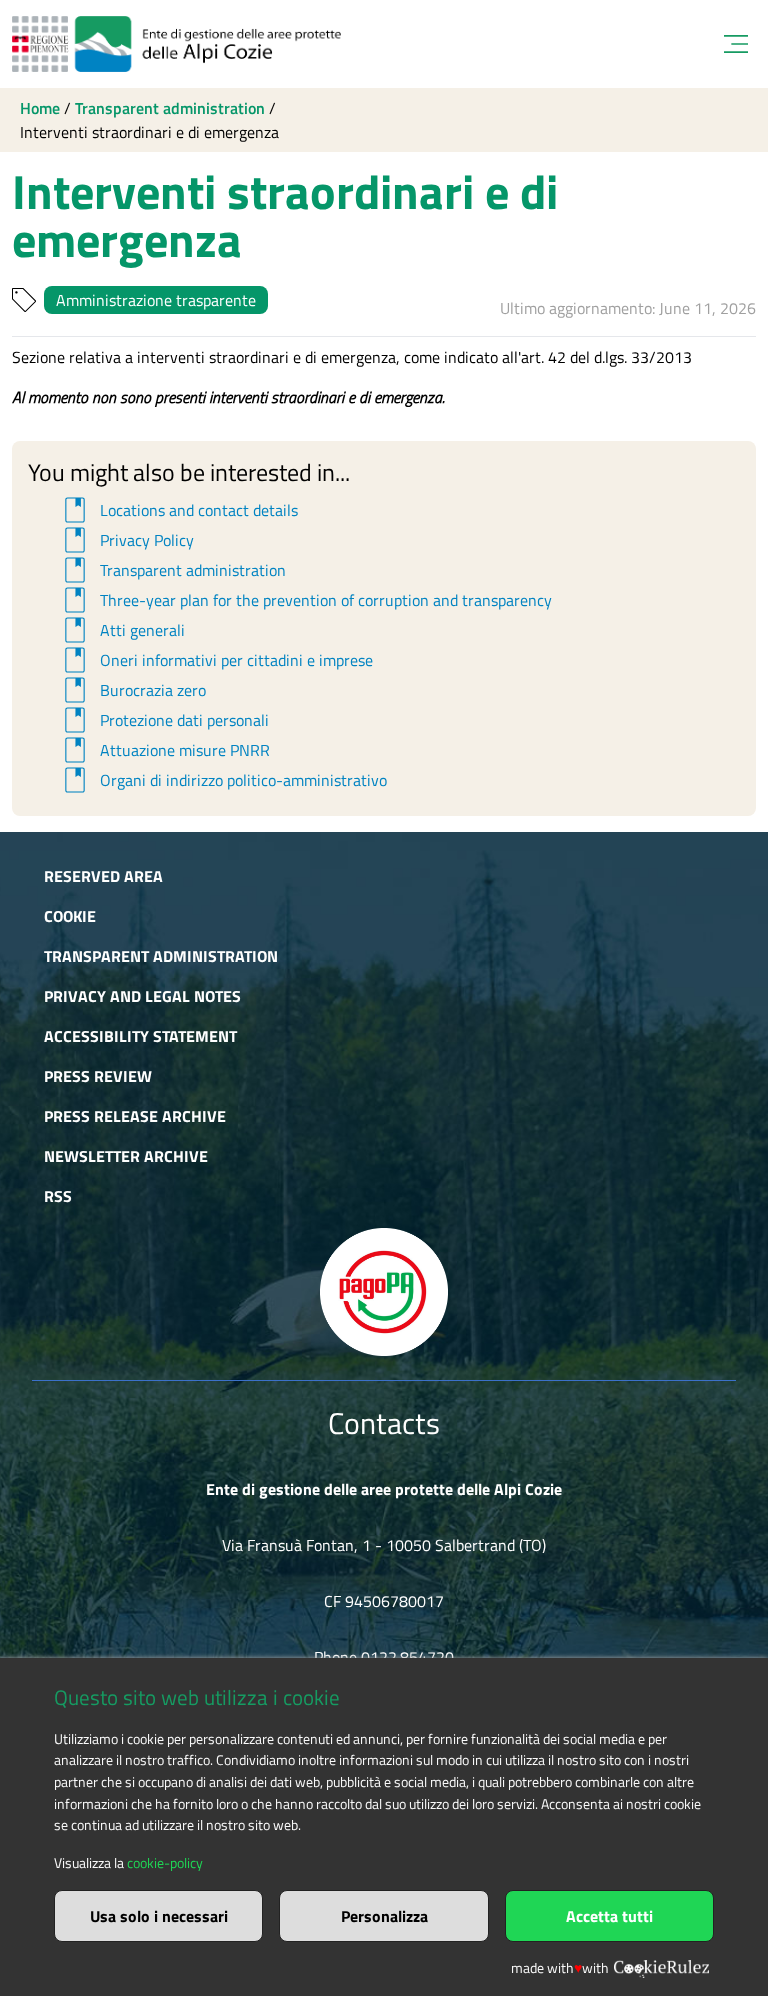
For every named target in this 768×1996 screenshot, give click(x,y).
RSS (58, 1196)
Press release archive (135, 1116)
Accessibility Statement (140, 1036)
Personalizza (384, 1916)
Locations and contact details (178, 510)
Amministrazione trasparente (156, 300)
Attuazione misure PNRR (164, 750)
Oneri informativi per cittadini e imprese (215, 660)
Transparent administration (170, 108)
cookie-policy (165, 1863)
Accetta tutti (609, 1916)
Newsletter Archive (126, 1156)
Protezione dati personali (163, 720)
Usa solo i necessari (159, 1916)
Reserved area (103, 876)
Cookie (70, 916)
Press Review (98, 1076)
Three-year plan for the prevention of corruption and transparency (305, 600)
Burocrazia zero (132, 690)
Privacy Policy (126, 540)
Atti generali (121, 630)
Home (40, 108)
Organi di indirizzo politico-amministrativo (222, 780)
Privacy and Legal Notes (142, 996)
